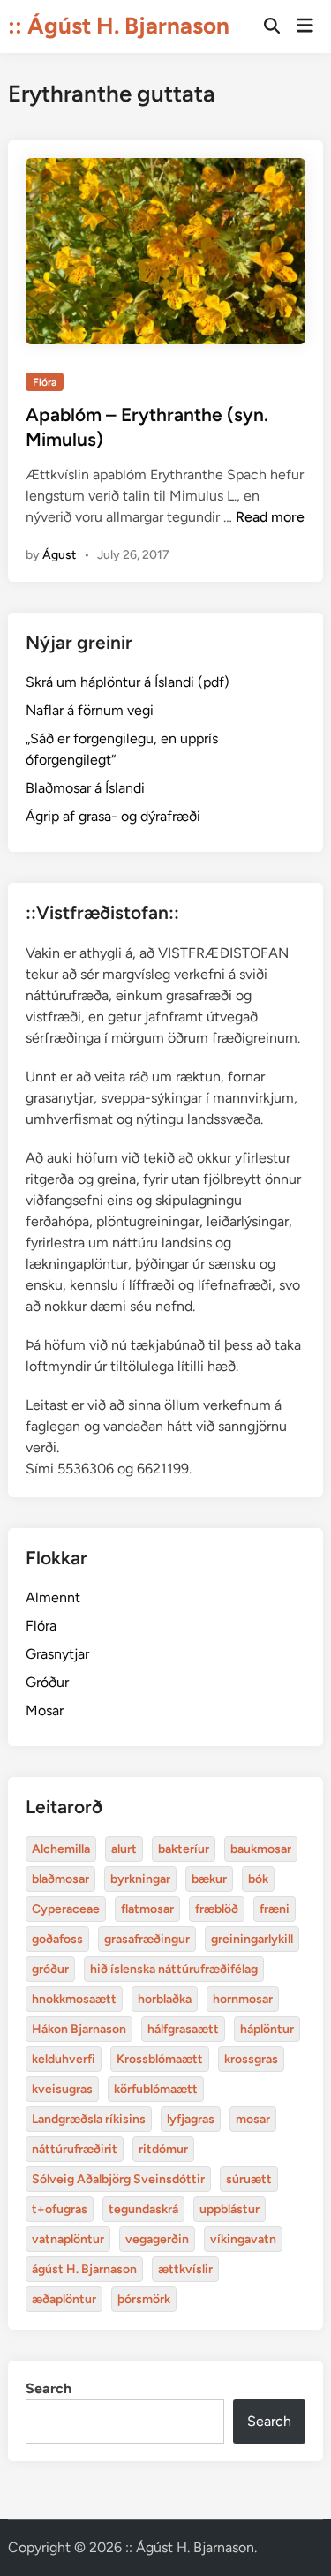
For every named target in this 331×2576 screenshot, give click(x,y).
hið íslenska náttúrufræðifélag (174, 1969)
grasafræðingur (147, 1939)
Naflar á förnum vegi (90, 710)
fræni (275, 1909)
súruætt (249, 2179)
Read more (270, 517)
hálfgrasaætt (183, 2029)
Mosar (45, 1710)
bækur (209, 1879)
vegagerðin (157, 2239)
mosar (253, 2119)
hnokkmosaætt (74, 1999)
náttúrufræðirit (75, 2149)
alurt (124, 1849)
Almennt (53, 1597)
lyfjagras (191, 2119)
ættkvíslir (185, 2269)
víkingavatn (243, 2239)
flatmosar (147, 1909)
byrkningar (140, 1879)
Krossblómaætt (160, 2059)
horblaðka (165, 1999)
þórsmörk (144, 2299)
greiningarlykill (252, 1939)
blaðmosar (60, 1879)
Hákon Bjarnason (79, 2029)
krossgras (251, 2059)
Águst (59, 555)
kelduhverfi (64, 2059)
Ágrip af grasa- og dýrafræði (113, 816)
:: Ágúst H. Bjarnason (119, 26)
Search (49, 2388)
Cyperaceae (66, 1909)
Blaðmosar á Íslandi (85, 788)
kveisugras (62, 2089)
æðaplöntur (64, 2299)
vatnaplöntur (68, 2239)
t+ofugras (60, 2209)
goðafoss (57, 1939)
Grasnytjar (57, 1654)
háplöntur (267, 2029)
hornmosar (243, 1999)
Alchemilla (61, 1849)
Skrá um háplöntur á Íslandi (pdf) (128, 682)
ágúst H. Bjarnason (84, 2269)
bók (258, 1879)
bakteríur (184, 1849)
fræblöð (217, 1909)
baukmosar (261, 1849)
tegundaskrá (143, 2209)
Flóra (45, 382)
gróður (50, 1969)
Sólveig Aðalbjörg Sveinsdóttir (118, 2179)
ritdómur (163, 2149)
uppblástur (229, 2209)
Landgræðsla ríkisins (89, 2119)
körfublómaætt (156, 2089)
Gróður (47, 1682)
